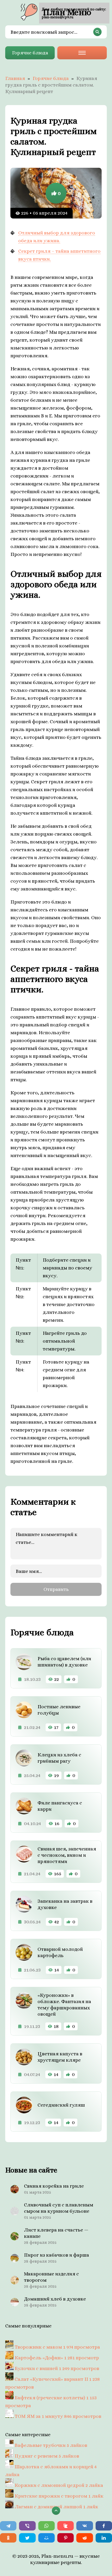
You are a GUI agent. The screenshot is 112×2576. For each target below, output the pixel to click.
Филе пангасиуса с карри (60, 1806)
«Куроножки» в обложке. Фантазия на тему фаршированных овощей (64, 2005)
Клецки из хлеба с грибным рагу (59, 1758)
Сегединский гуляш (61, 2105)
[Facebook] (104, 2526)
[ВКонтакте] (85, 2526)
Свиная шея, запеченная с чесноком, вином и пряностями (67, 1855)
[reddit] (85, 2538)
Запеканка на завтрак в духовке (65, 1904)
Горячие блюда (30, 53)
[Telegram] (8, 2526)
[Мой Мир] (46, 2538)
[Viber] (27, 2526)
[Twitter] (27, 2538)
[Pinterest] (66, 2538)
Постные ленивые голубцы (59, 1710)
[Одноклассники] (8, 2538)
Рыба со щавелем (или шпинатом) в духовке (64, 1662)
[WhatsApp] (46, 2526)
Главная (15, 78)
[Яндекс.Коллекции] (66, 2526)
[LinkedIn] (104, 2538)
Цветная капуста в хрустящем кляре (60, 2057)
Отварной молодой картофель (60, 1952)
